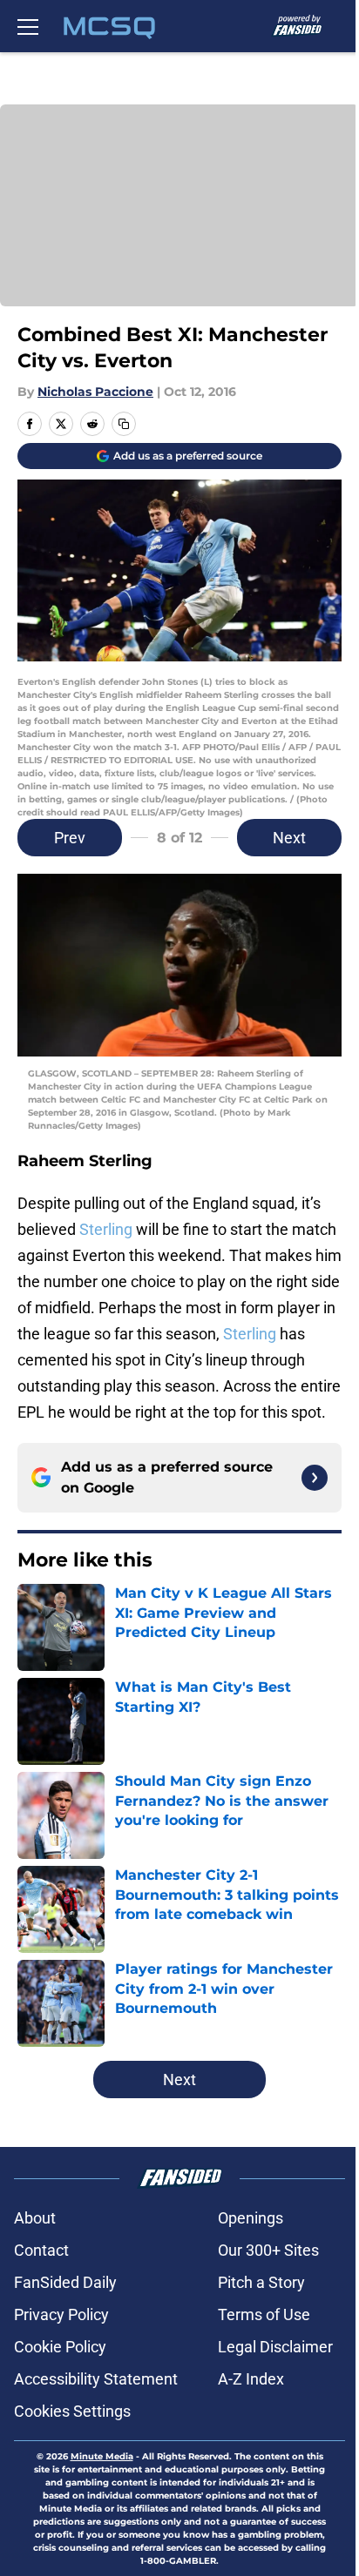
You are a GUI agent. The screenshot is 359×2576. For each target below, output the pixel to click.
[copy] (124, 424)
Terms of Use (264, 2314)
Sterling (108, 1229)
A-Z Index (251, 2379)
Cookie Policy (60, 2347)
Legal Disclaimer (275, 2347)
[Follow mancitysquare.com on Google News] (315, 1478)
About (35, 2218)
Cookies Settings (72, 2411)
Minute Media (102, 2456)
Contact (41, 2250)
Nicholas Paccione (95, 392)
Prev (70, 838)
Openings (251, 2218)
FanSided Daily (65, 2282)
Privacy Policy (61, 2314)
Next (289, 838)
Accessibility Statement (96, 2379)
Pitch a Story (261, 2282)
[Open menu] (28, 26)
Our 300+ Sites (268, 2250)
